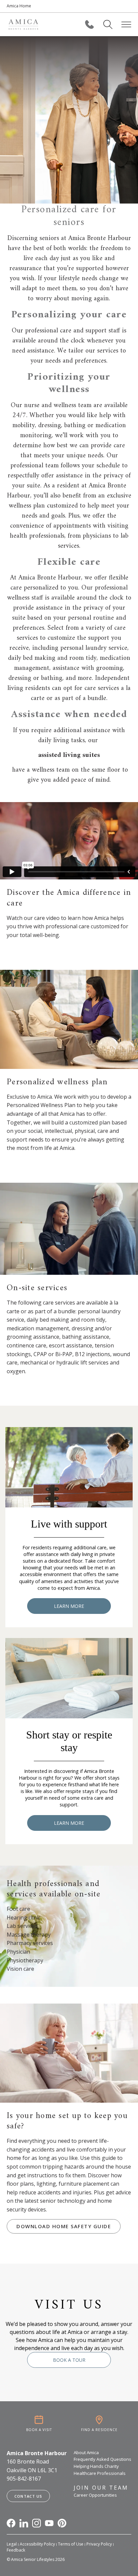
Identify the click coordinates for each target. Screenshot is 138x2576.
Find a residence (99, 2430)
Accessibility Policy (37, 2544)
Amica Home (19, 6)
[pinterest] (62, 2523)
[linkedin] (24, 2523)
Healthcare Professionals (100, 2473)
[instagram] (37, 2523)
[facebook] (11, 2523)
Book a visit (39, 2430)
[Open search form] (108, 24)
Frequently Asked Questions (102, 2459)
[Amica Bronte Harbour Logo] (23, 24)
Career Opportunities (95, 2495)
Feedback (16, 2550)
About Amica (86, 2452)
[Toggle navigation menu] (126, 24)
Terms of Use (71, 2544)
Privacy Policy (99, 2544)
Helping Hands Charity (96, 2466)
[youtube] (49, 2523)
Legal (12, 2544)
